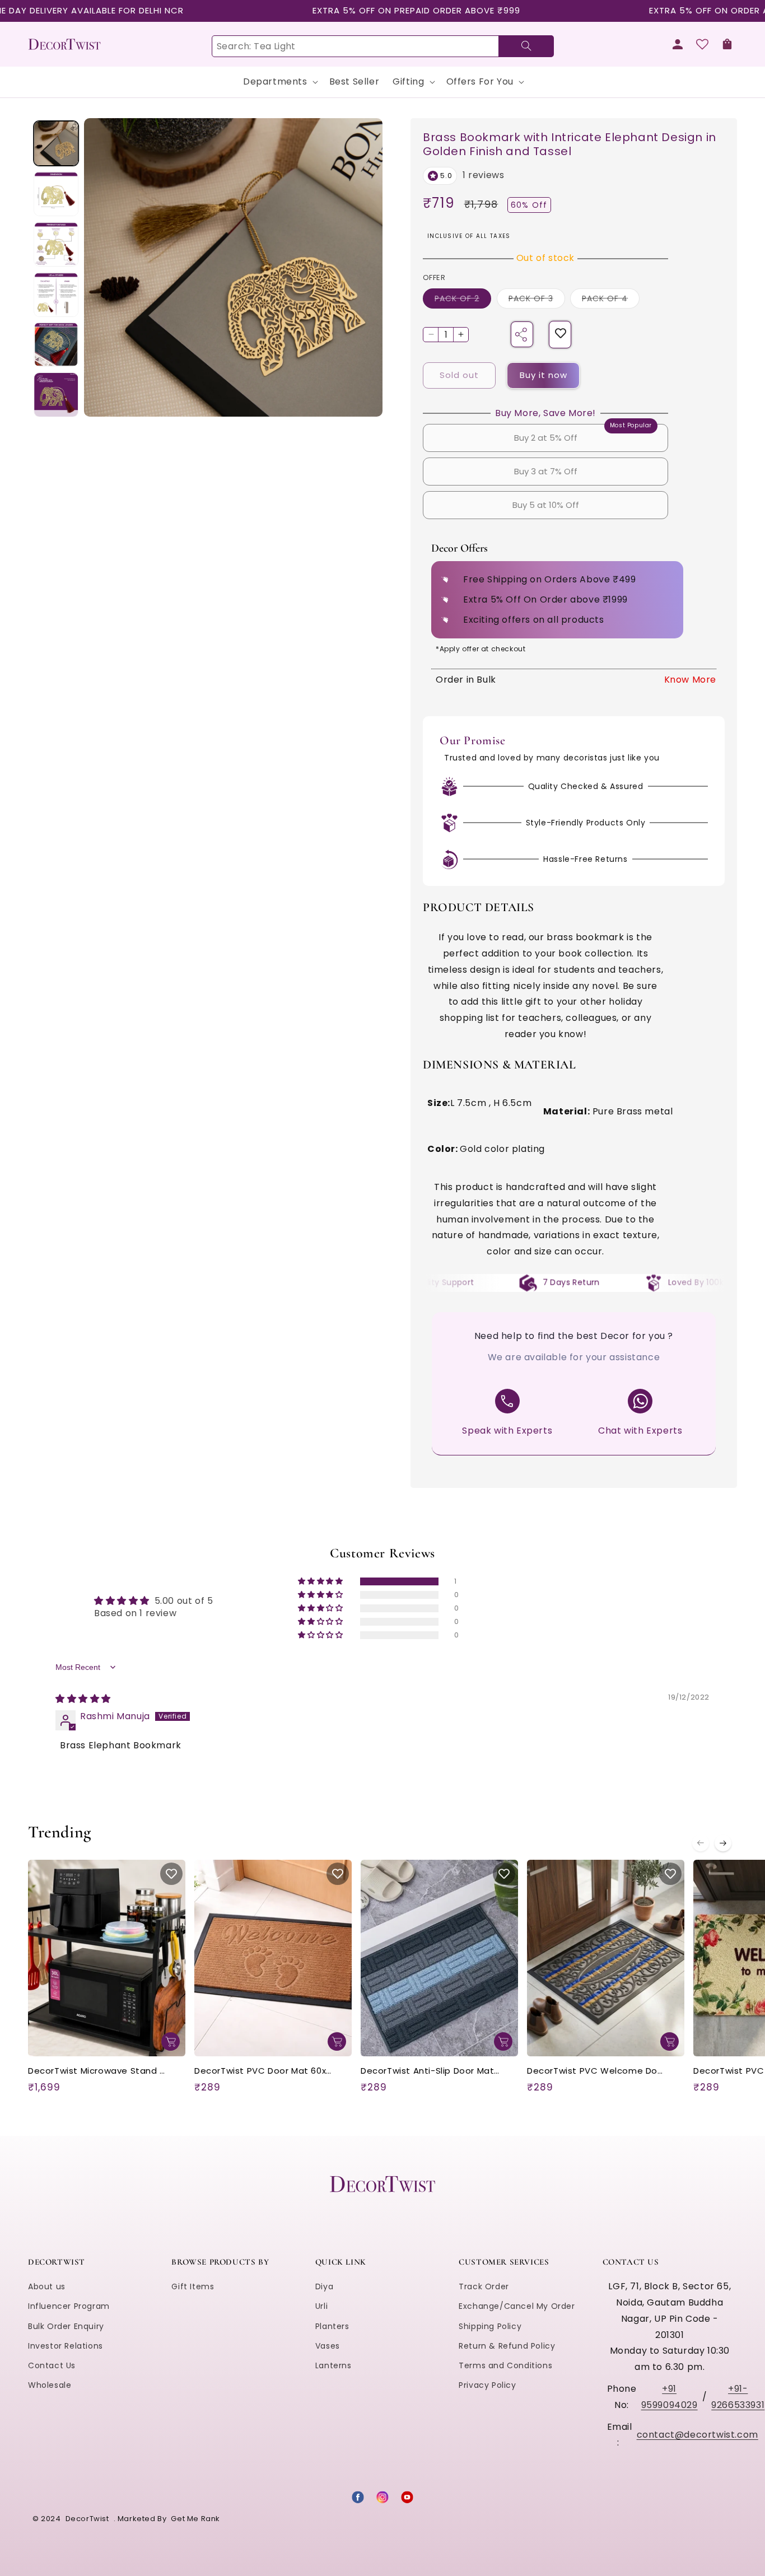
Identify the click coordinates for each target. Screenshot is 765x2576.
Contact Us (52, 2365)
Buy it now (544, 375)
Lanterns (333, 2365)
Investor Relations (66, 2345)
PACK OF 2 (463, 300)
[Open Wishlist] (702, 44)
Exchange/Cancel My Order (517, 2306)
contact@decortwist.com (698, 2434)
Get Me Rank (195, 2519)
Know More (690, 680)
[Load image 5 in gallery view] (56, 344)
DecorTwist (87, 2519)
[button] (727, 44)
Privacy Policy (487, 2385)
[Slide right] (723, 1843)
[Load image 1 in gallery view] (56, 143)
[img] (83, 1699)
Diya (324, 2286)
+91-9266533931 (738, 2396)
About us (47, 2286)
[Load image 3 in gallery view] (56, 244)
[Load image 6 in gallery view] (56, 395)
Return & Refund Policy (507, 2345)
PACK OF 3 (537, 300)
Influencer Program (69, 2306)
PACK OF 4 (611, 300)
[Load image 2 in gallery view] (56, 193)
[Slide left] (701, 1843)
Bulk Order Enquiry (66, 2326)
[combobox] (382, 46)
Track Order (484, 2286)
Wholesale (50, 2385)
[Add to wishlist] (561, 335)
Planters (332, 2326)
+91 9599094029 (670, 2396)
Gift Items (193, 2286)
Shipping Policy (490, 2326)
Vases (328, 2345)
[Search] (526, 46)
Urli (321, 2306)
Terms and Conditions (505, 2365)
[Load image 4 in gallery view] (56, 294)
